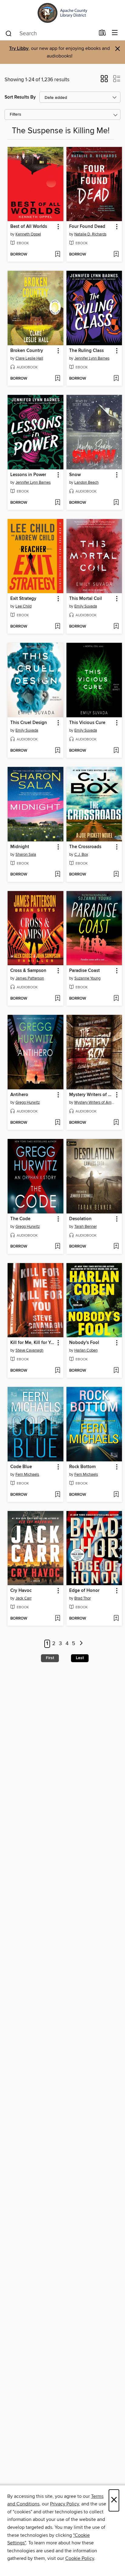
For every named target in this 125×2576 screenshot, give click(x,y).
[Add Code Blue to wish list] (57, 1495)
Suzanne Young (87, 978)
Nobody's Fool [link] (84, 1343)
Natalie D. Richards (90, 234)
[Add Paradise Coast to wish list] (116, 999)
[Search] (9, 33)
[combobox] (50, 33)
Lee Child (24, 606)
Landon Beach (86, 482)
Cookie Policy (80, 2558)
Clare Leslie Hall (29, 358)
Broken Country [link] (27, 351)
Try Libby (19, 49)
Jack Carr (24, 1598)
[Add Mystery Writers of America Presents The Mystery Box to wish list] (116, 1123)
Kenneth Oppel (28, 234)
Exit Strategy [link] (23, 599)
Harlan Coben (86, 1350)
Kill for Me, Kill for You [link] (33, 1343)
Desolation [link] (80, 1219)
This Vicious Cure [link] (87, 723)
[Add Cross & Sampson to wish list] (57, 999)
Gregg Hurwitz (28, 1102)
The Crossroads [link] (85, 847)
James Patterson (30, 978)
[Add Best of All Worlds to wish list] (57, 255)
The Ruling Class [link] (86, 351)
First (50, 1658)
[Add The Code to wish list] (57, 1247)
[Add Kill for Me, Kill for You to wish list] (57, 1371)
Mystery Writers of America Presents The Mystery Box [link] (91, 1095)
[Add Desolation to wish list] (116, 1247)
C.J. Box (81, 855)
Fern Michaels (27, 1474)
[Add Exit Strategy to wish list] (57, 627)
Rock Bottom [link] (82, 1467)
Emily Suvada (86, 606)
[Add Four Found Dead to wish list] (116, 255)
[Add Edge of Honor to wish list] (116, 1619)
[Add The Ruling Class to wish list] (116, 379)
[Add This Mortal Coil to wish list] (116, 627)
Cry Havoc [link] (21, 1591)
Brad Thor (83, 1598)
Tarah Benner (86, 1227)
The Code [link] (20, 1219)
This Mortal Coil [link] (86, 599)
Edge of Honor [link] (84, 1591)
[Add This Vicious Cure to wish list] (116, 751)
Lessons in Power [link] (28, 475)
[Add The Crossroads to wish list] (116, 875)
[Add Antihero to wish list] (57, 1123)
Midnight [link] (20, 847)
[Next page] (81, 1644)
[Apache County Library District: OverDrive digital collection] (62, 13)
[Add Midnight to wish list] (57, 875)
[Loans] (102, 34)
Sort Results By (20, 97)
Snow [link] (75, 475)
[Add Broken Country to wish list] (57, 379)
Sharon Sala (26, 855)
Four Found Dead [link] (87, 227)
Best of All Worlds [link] (29, 227)
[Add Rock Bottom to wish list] (116, 1495)
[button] (104, 81)
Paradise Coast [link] (84, 971)
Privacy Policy (64, 2504)
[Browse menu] (115, 33)
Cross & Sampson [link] (28, 971)
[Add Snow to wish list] (116, 503)
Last (80, 1658)
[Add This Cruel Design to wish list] (57, 751)
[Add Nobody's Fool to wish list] (116, 1371)
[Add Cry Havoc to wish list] (57, 1619)
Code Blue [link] (21, 1467)
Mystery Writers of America (95, 1102)
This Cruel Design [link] (29, 723)
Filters (15, 115)
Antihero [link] (19, 1095)
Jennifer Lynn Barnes (92, 358)
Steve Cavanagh (29, 1350)
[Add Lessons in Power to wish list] (57, 503)
